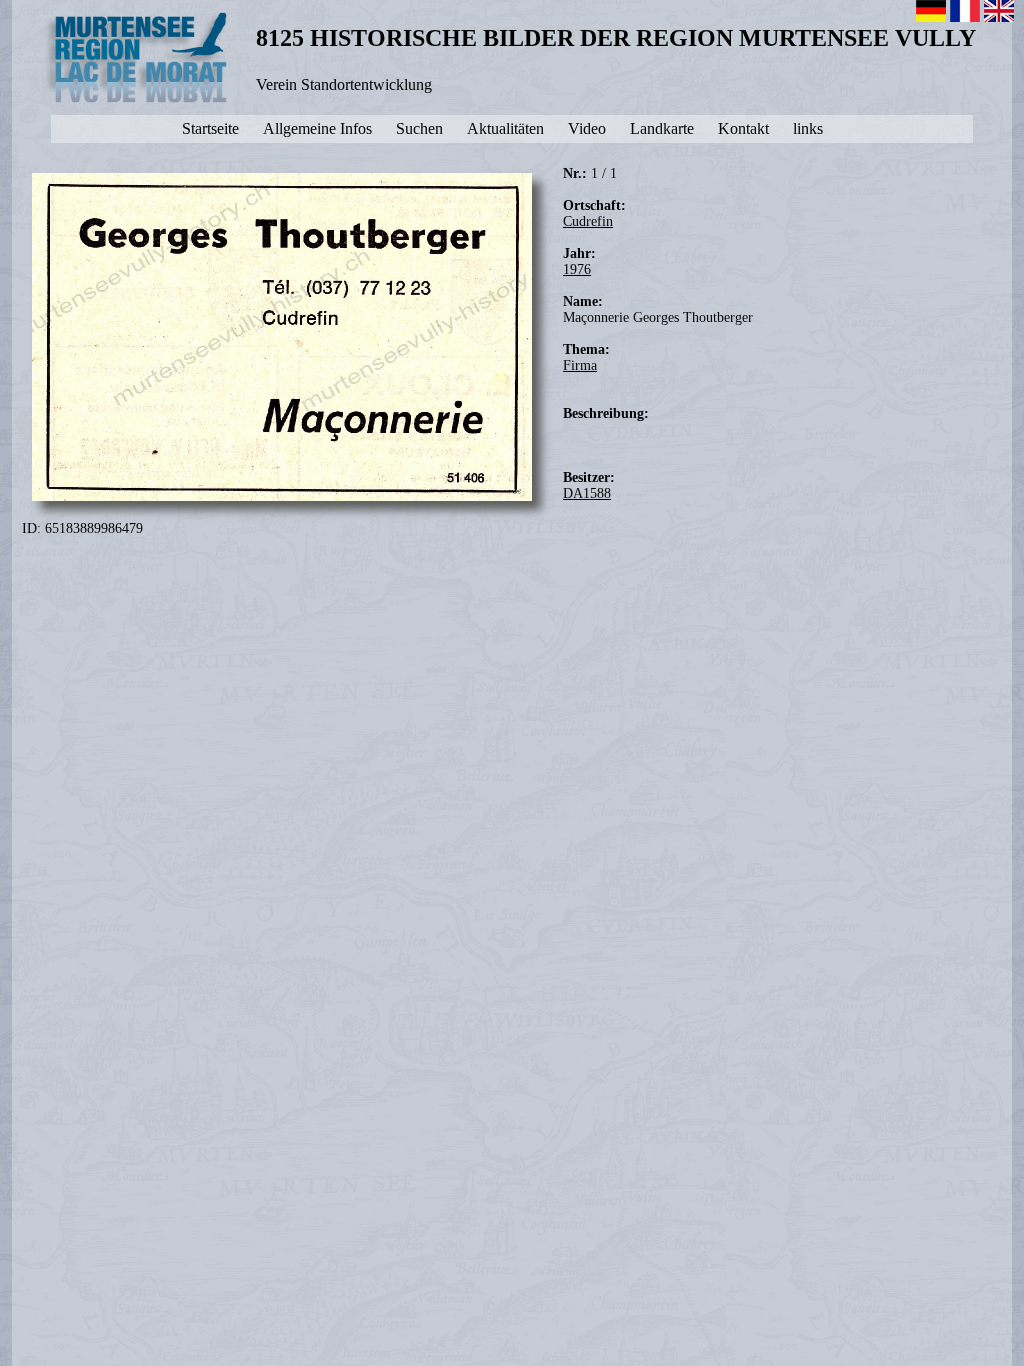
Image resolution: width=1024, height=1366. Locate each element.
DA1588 (587, 493)
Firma (580, 365)
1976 (577, 269)
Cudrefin (588, 221)
